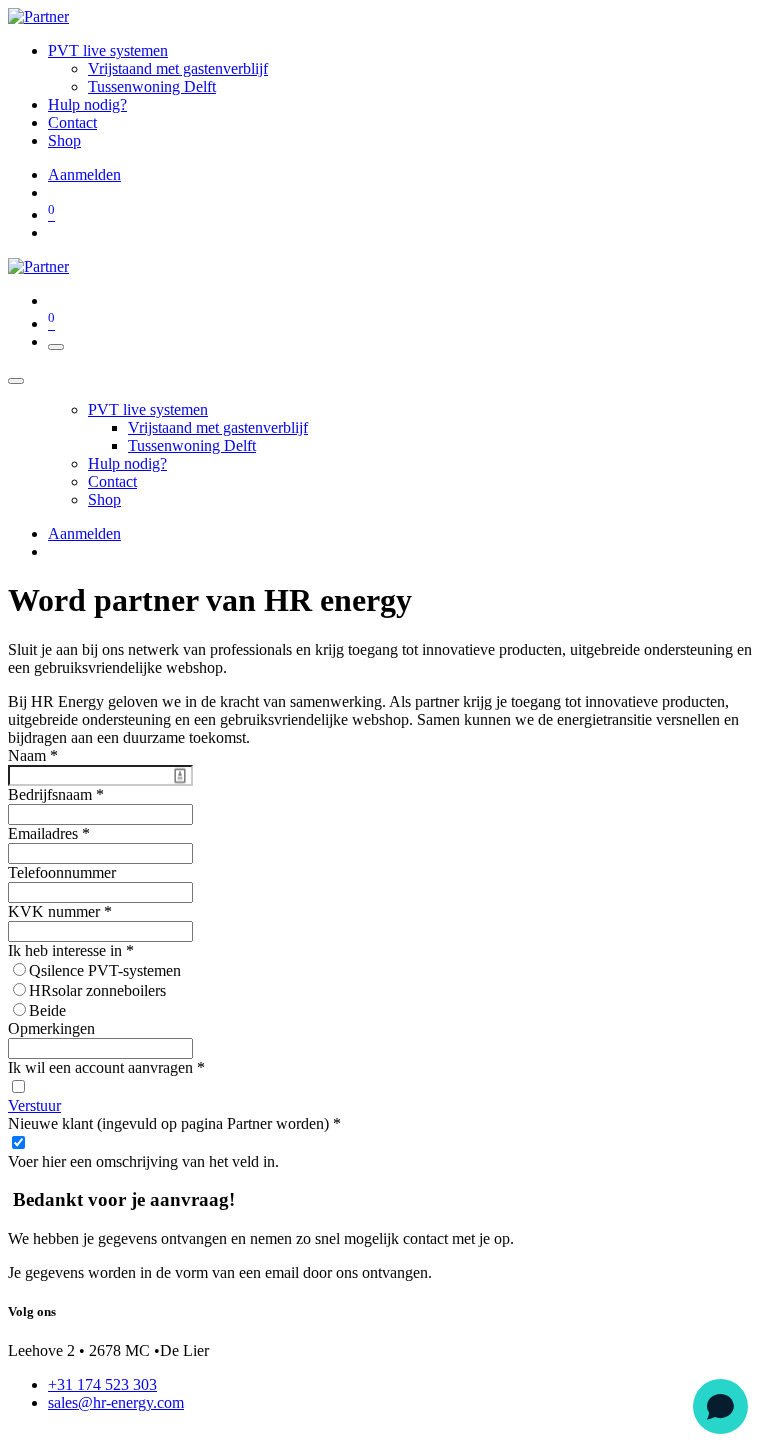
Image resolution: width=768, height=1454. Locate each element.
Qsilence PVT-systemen (105, 970)
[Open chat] (720, 1406)
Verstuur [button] (34, 1105)
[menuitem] (108, 50)
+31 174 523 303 (102, 1384)
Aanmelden (84, 174)
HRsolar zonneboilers (97, 990)
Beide (47, 1010)
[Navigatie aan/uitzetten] (56, 347)
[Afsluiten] (16, 381)
